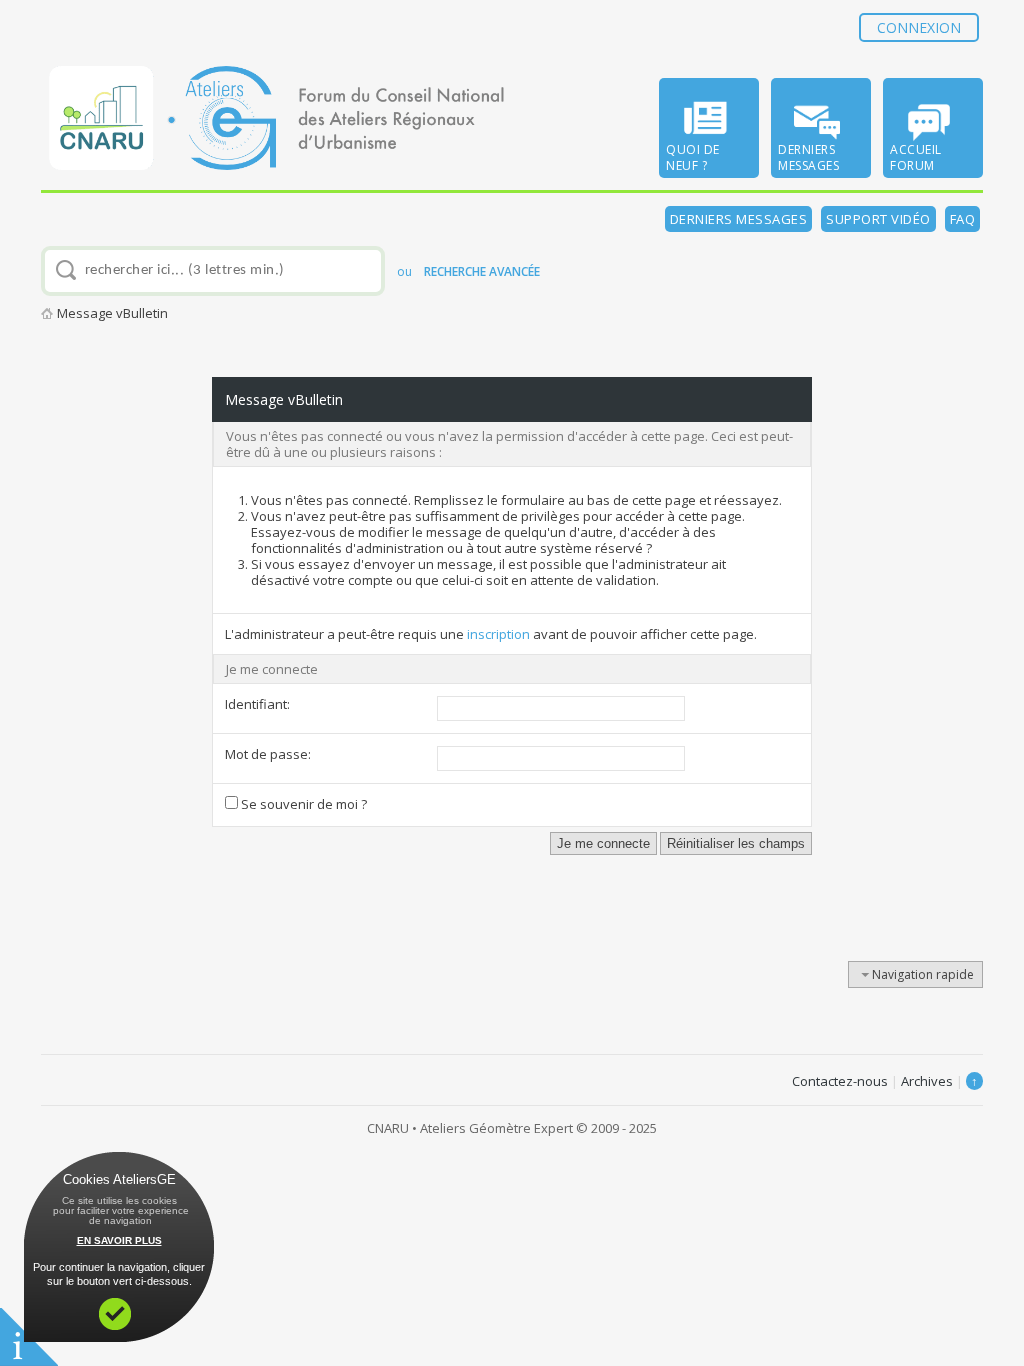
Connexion (919, 27)
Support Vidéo (878, 219)
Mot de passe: (268, 754)
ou (468, 271)
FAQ (963, 219)
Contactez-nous (840, 1081)
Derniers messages (739, 219)
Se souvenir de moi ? (302, 804)
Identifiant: (257, 704)
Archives (927, 1081)
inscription (498, 634)
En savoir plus (119, 1240)
